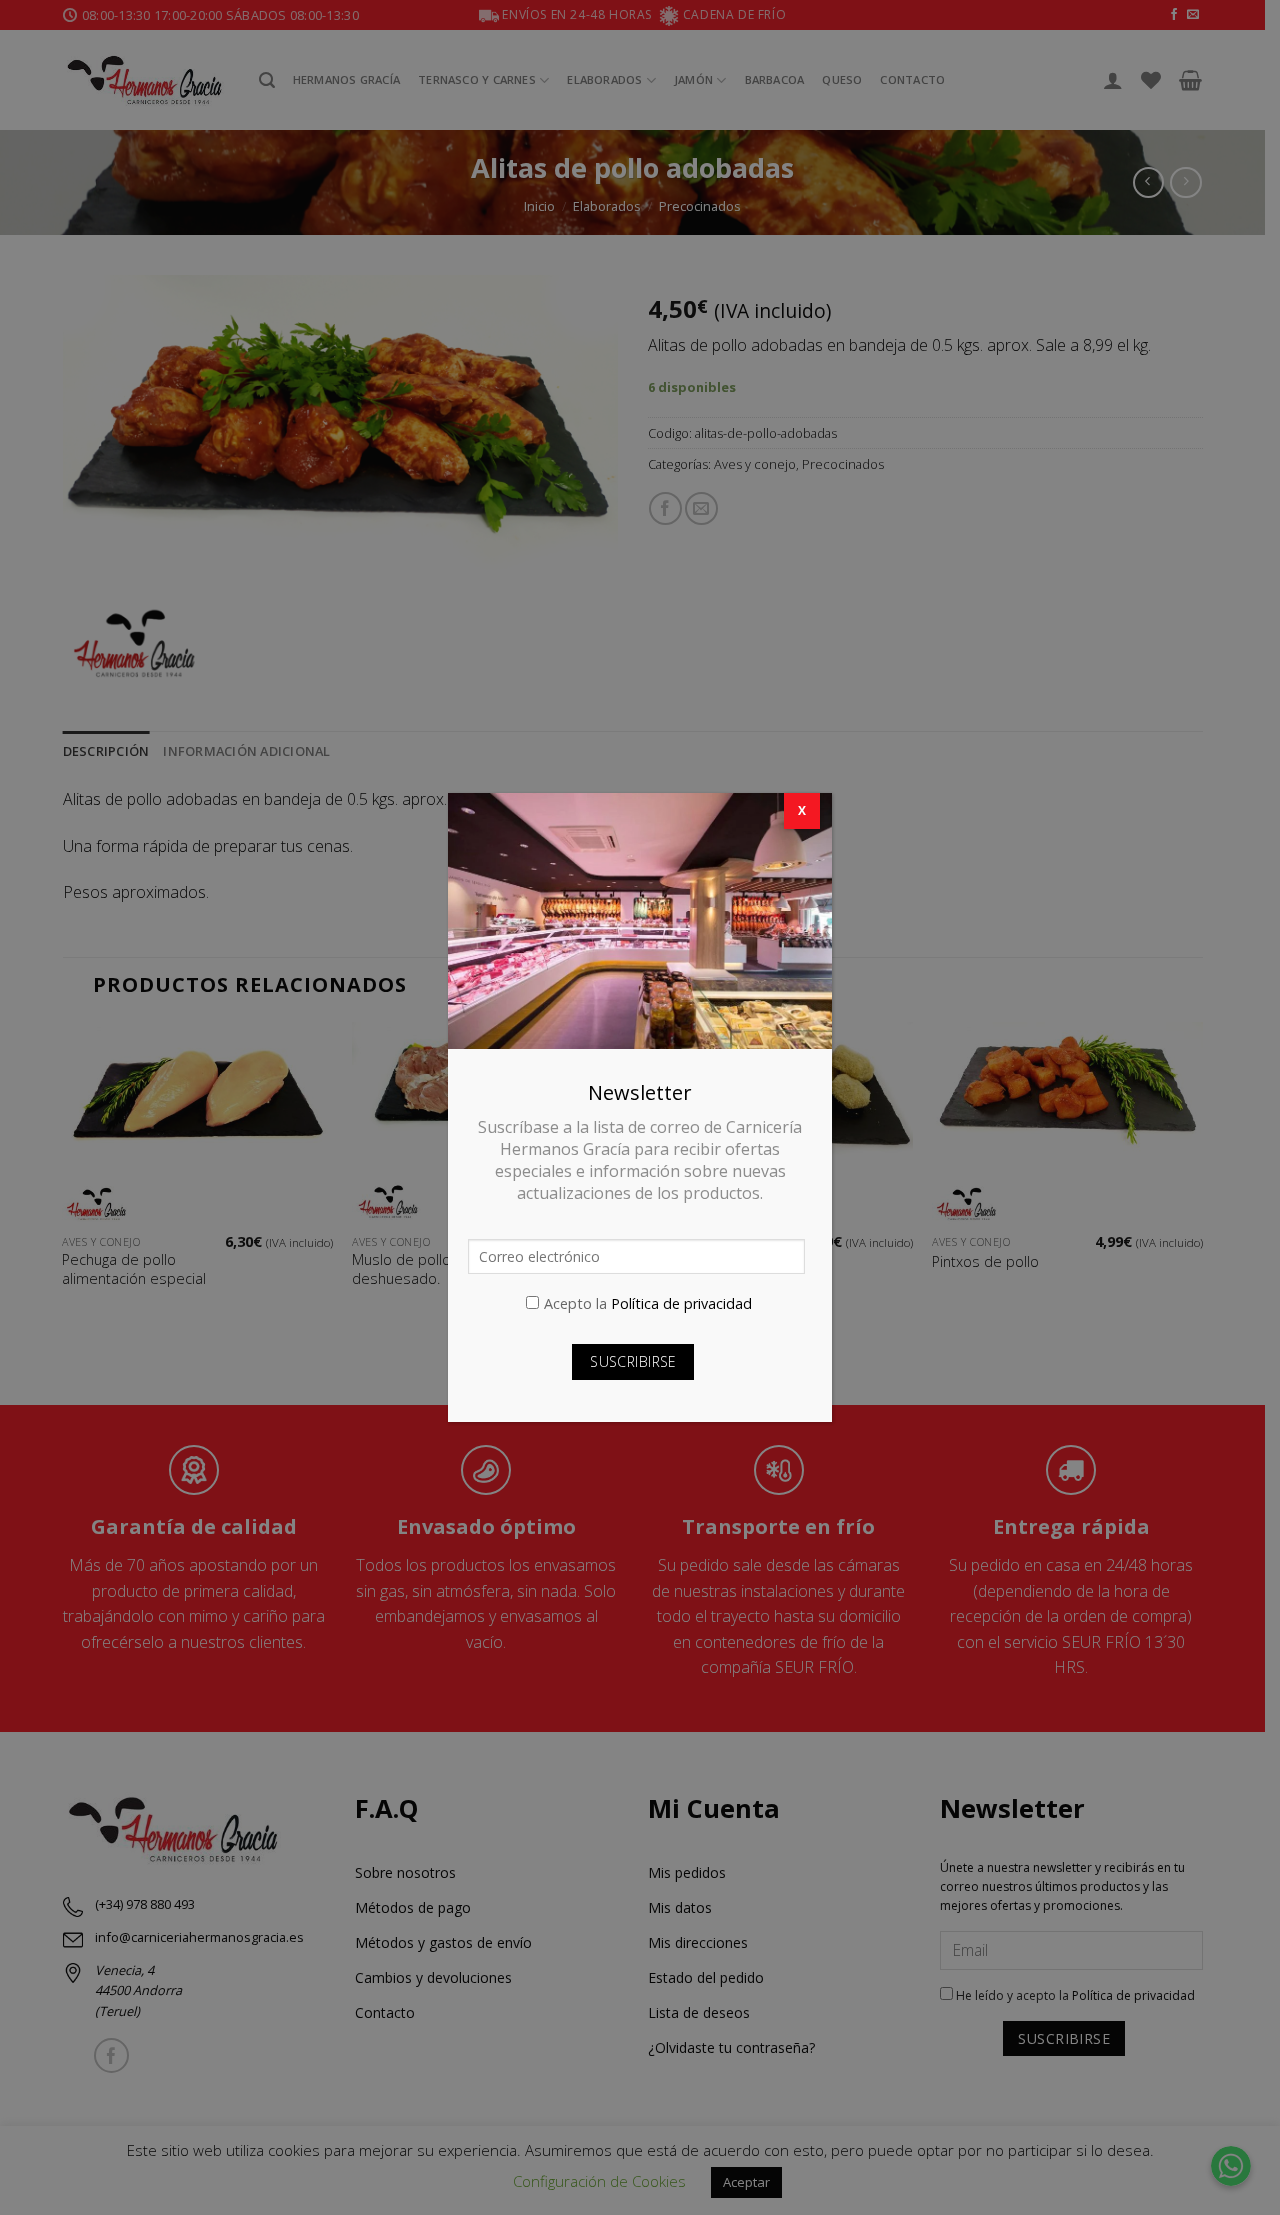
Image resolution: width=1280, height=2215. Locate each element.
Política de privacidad (681, 1303)
